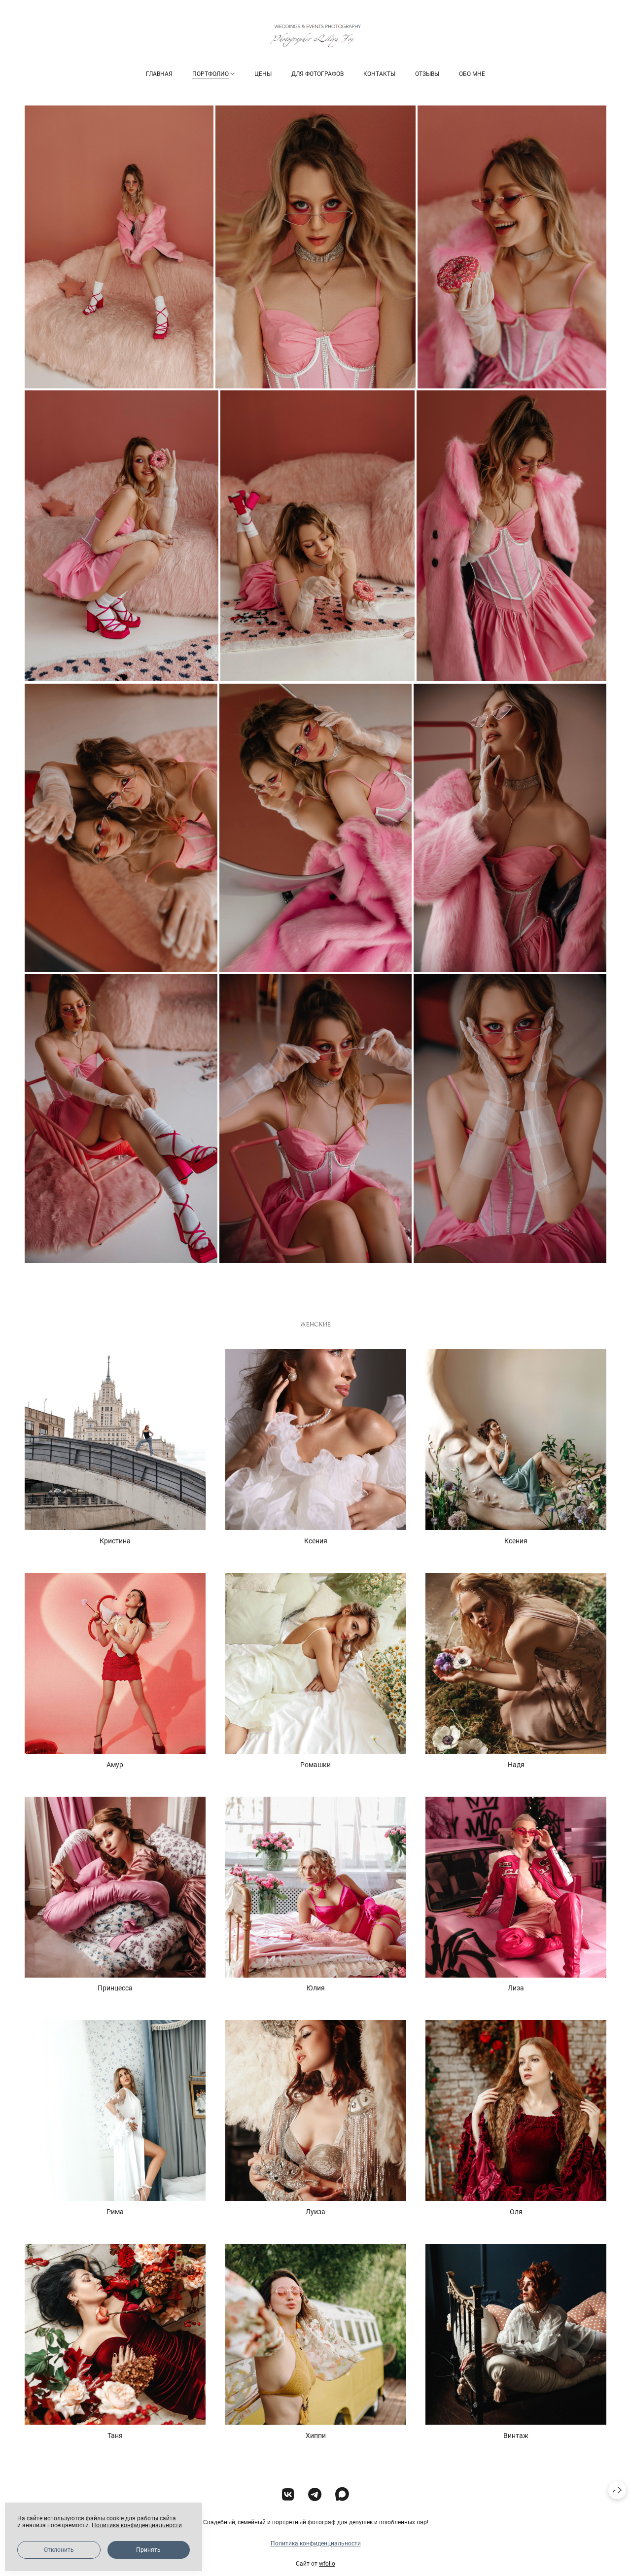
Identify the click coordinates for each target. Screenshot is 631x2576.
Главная (159, 74)
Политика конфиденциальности (316, 2543)
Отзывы (427, 74)
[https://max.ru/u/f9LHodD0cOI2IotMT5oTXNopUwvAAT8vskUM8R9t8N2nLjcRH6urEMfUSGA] (342, 2495)
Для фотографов (317, 74)
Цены (263, 74)
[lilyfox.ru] (315, 36)
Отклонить (59, 2550)
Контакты (379, 74)
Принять (148, 2550)
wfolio (327, 2564)
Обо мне (472, 74)
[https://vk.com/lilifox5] (288, 2495)
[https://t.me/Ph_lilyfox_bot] (315, 2495)
